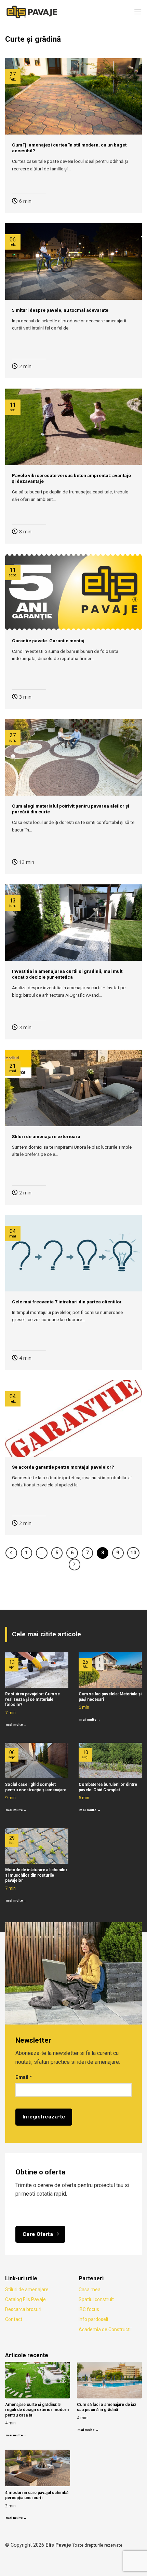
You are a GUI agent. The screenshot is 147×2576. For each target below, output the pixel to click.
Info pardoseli (93, 2319)
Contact (14, 2319)
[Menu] (138, 12)
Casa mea (90, 2290)
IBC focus (89, 2309)
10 (133, 1553)
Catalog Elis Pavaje (25, 2299)
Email (24, 2077)
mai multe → (16, 1725)
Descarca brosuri (23, 2309)
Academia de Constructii (105, 2329)
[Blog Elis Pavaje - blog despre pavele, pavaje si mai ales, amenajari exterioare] (39, 12)
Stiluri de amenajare (27, 2290)
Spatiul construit (96, 2299)
